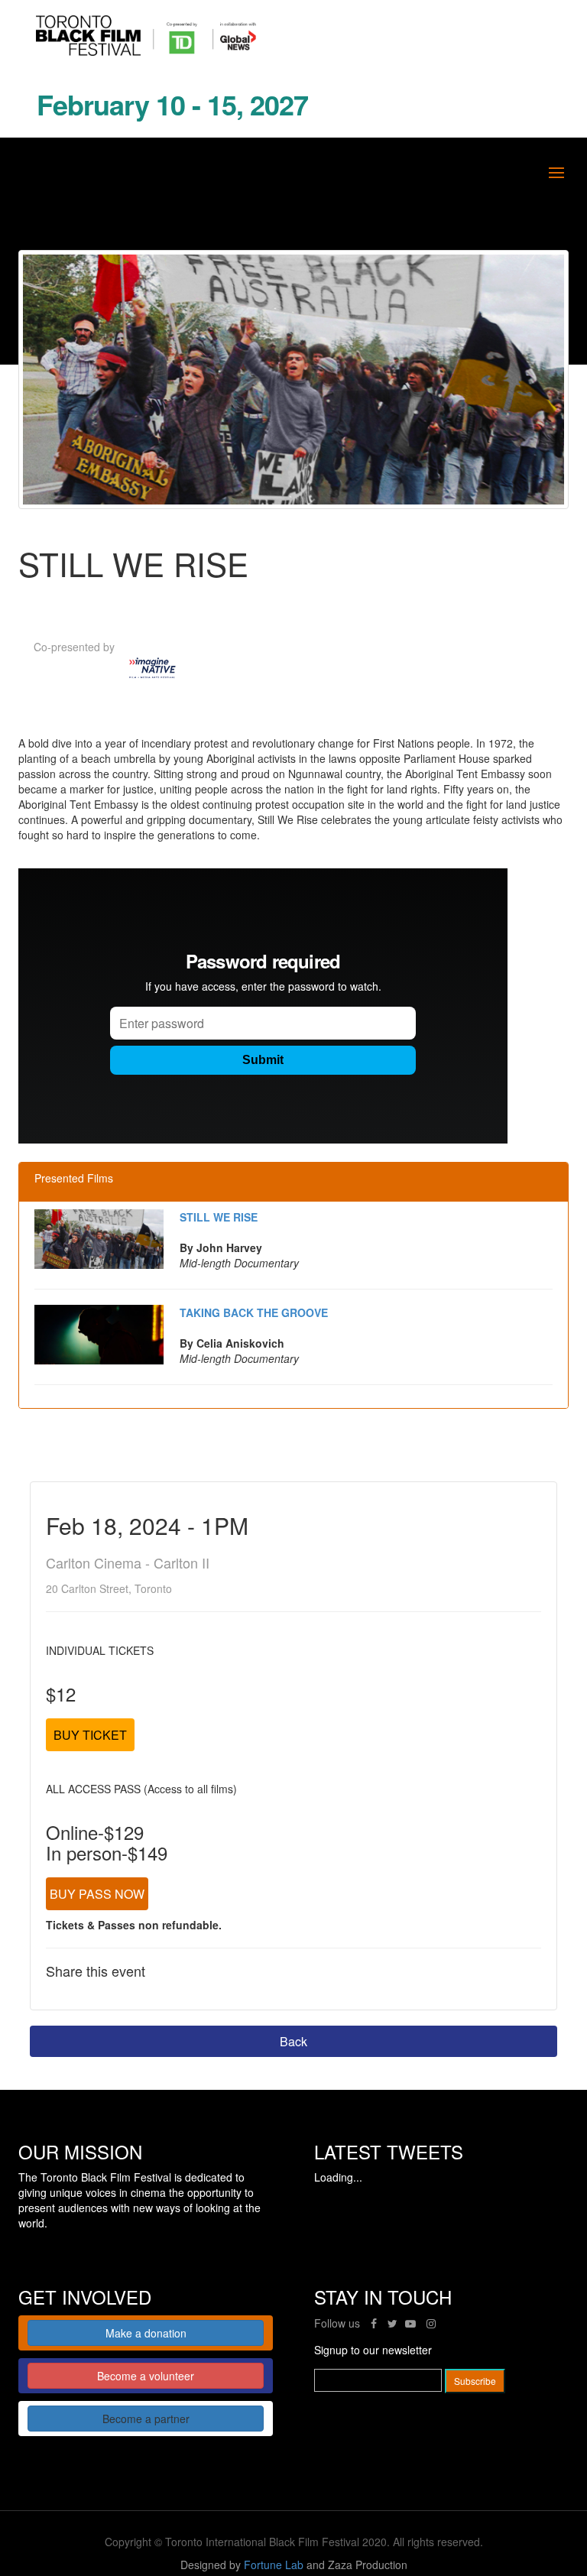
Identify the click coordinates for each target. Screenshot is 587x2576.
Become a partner (146, 2419)
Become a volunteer (146, 2376)
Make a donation (146, 2333)
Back (293, 2041)
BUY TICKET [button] (90, 1735)
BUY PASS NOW (97, 1894)
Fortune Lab (274, 2565)
